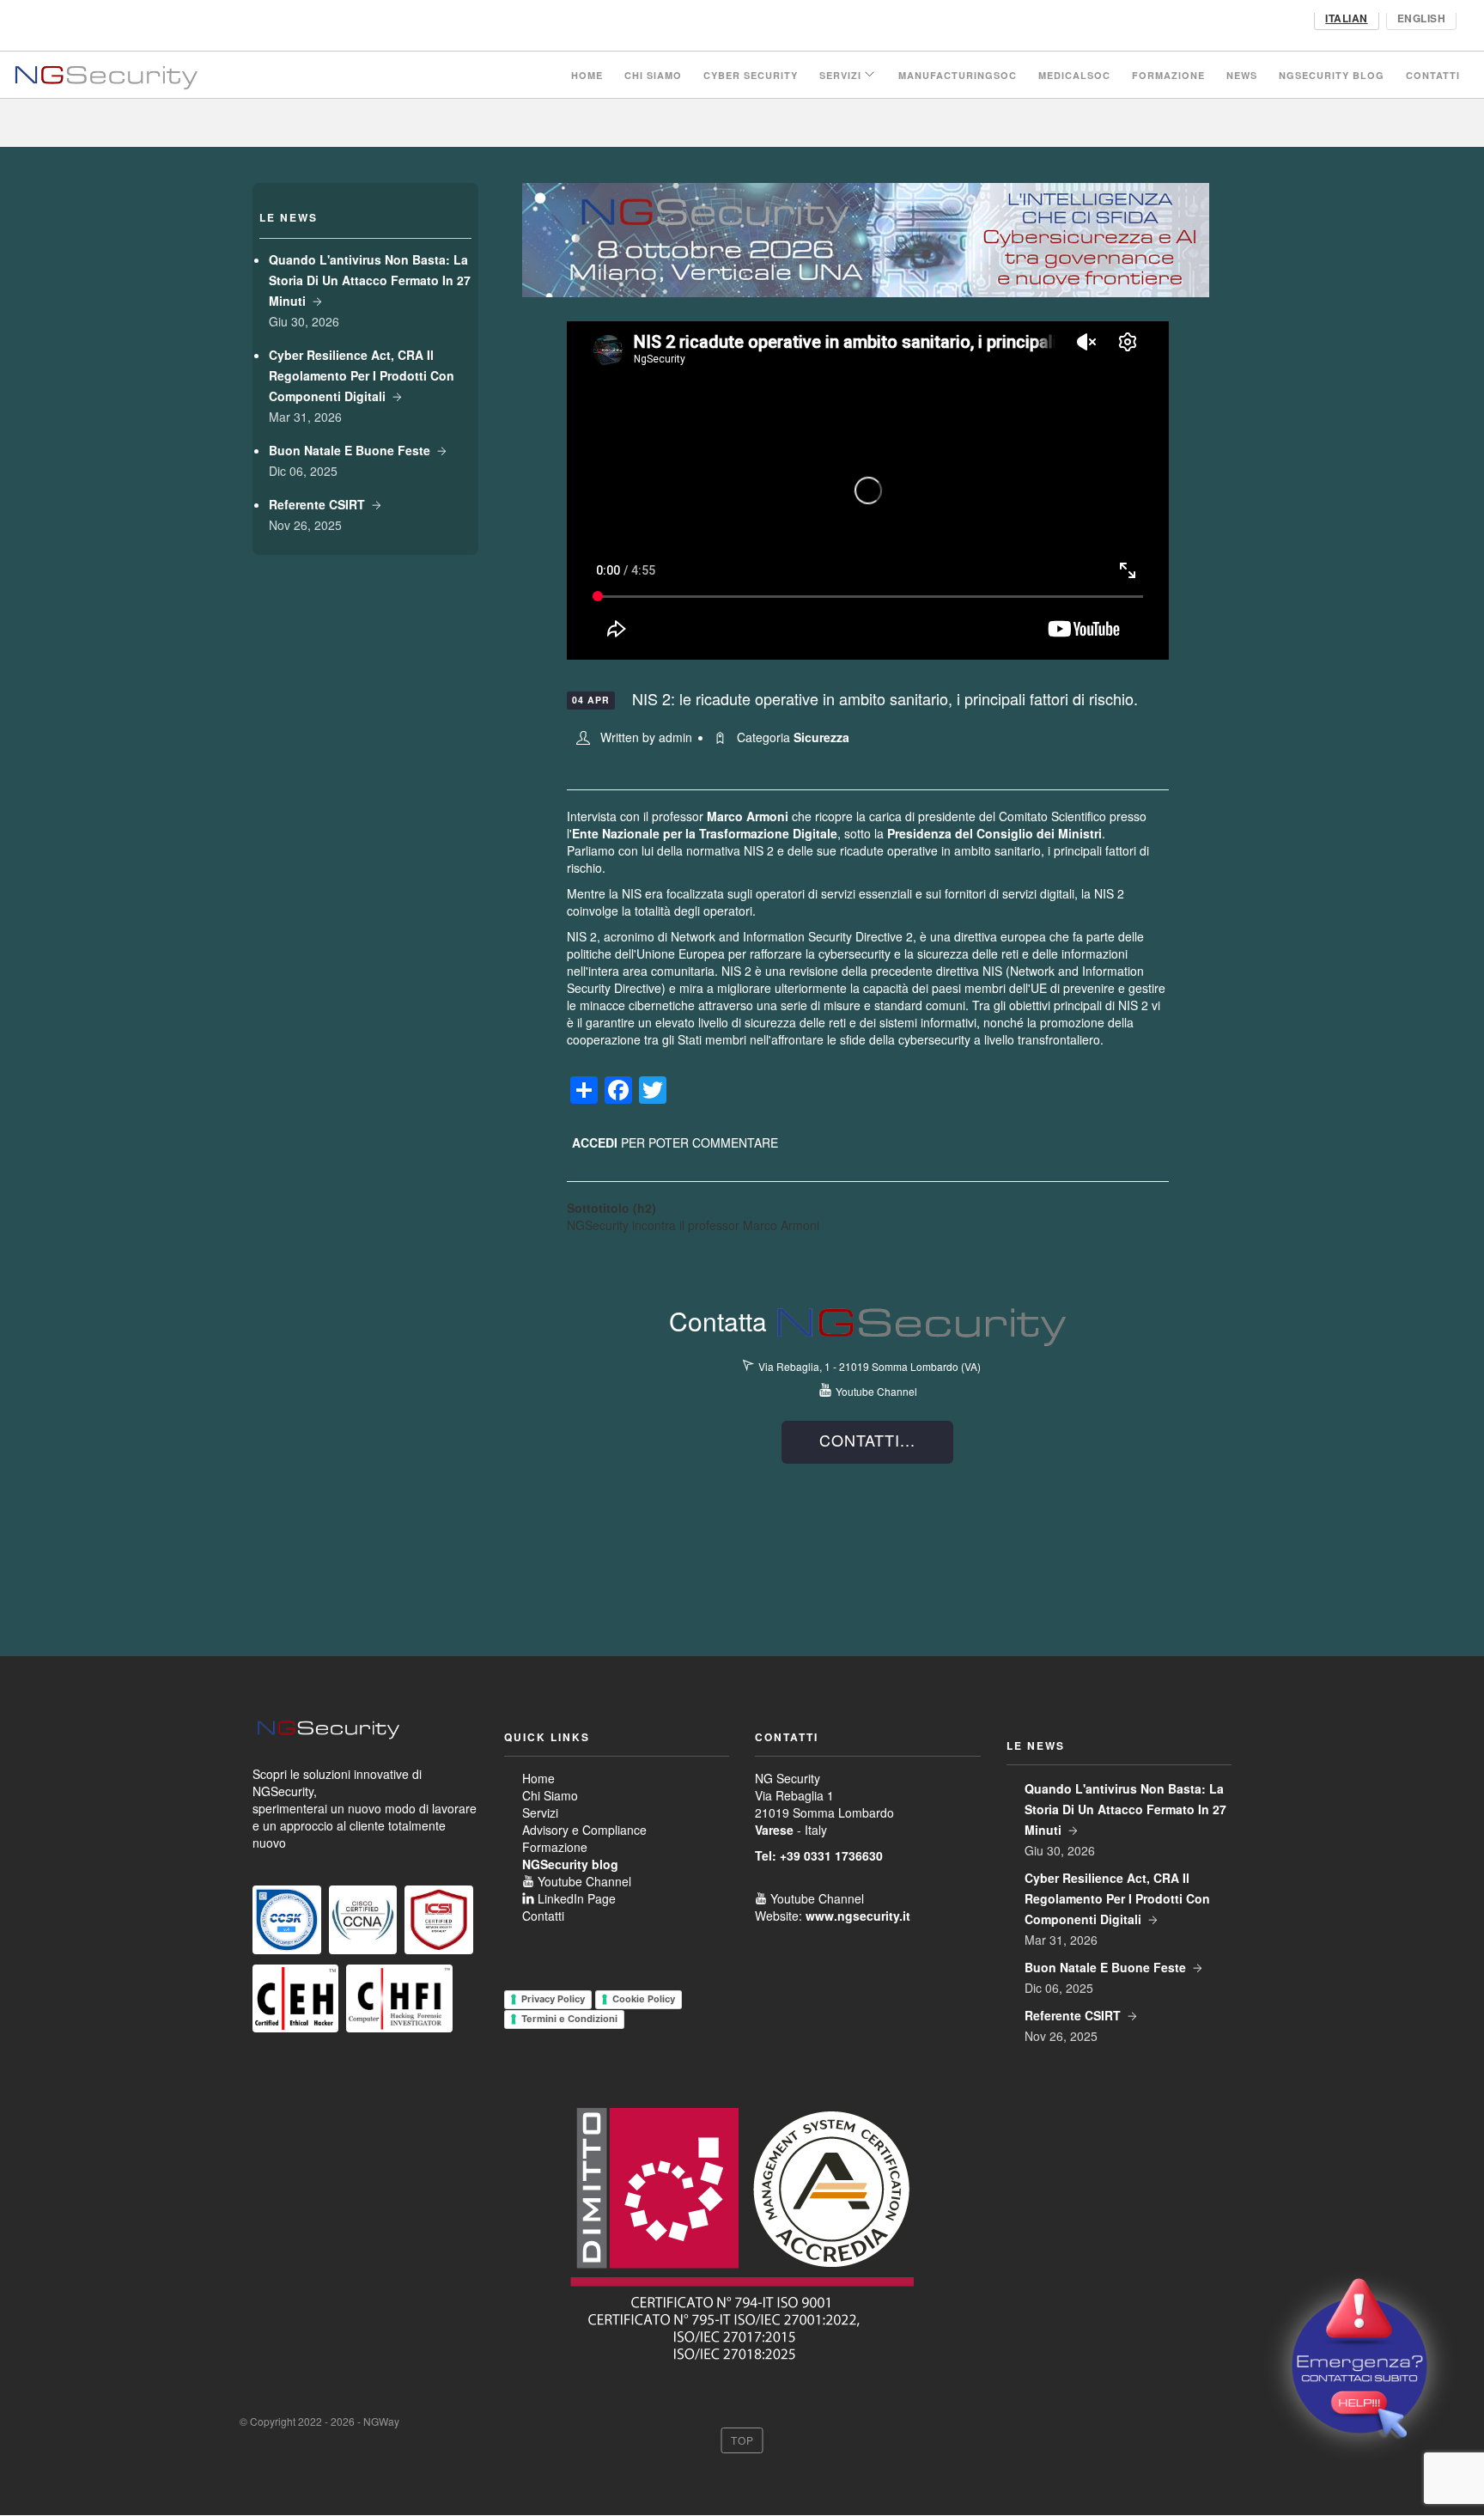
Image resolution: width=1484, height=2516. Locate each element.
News (1242, 75)
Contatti (1433, 75)
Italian (1346, 18)
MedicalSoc (1074, 75)
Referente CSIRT (317, 504)
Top (742, 2440)
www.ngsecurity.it (858, 1916)
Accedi (595, 1142)
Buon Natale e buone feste (350, 450)
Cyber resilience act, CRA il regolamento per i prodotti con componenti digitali (362, 375)
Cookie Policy (644, 1999)
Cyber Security (751, 75)
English (1421, 18)
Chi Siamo (653, 75)
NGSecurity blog (1332, 75)
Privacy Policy (553, 1999)
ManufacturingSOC (958, 75)
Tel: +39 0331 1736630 (819, 1855)
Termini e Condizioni (569, 2019)
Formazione (1168, 75)
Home (587, 75)
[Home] (105, 75)
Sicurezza (821, 737)
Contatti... (867, 1440)
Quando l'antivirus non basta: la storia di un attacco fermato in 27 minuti (370, 280)
